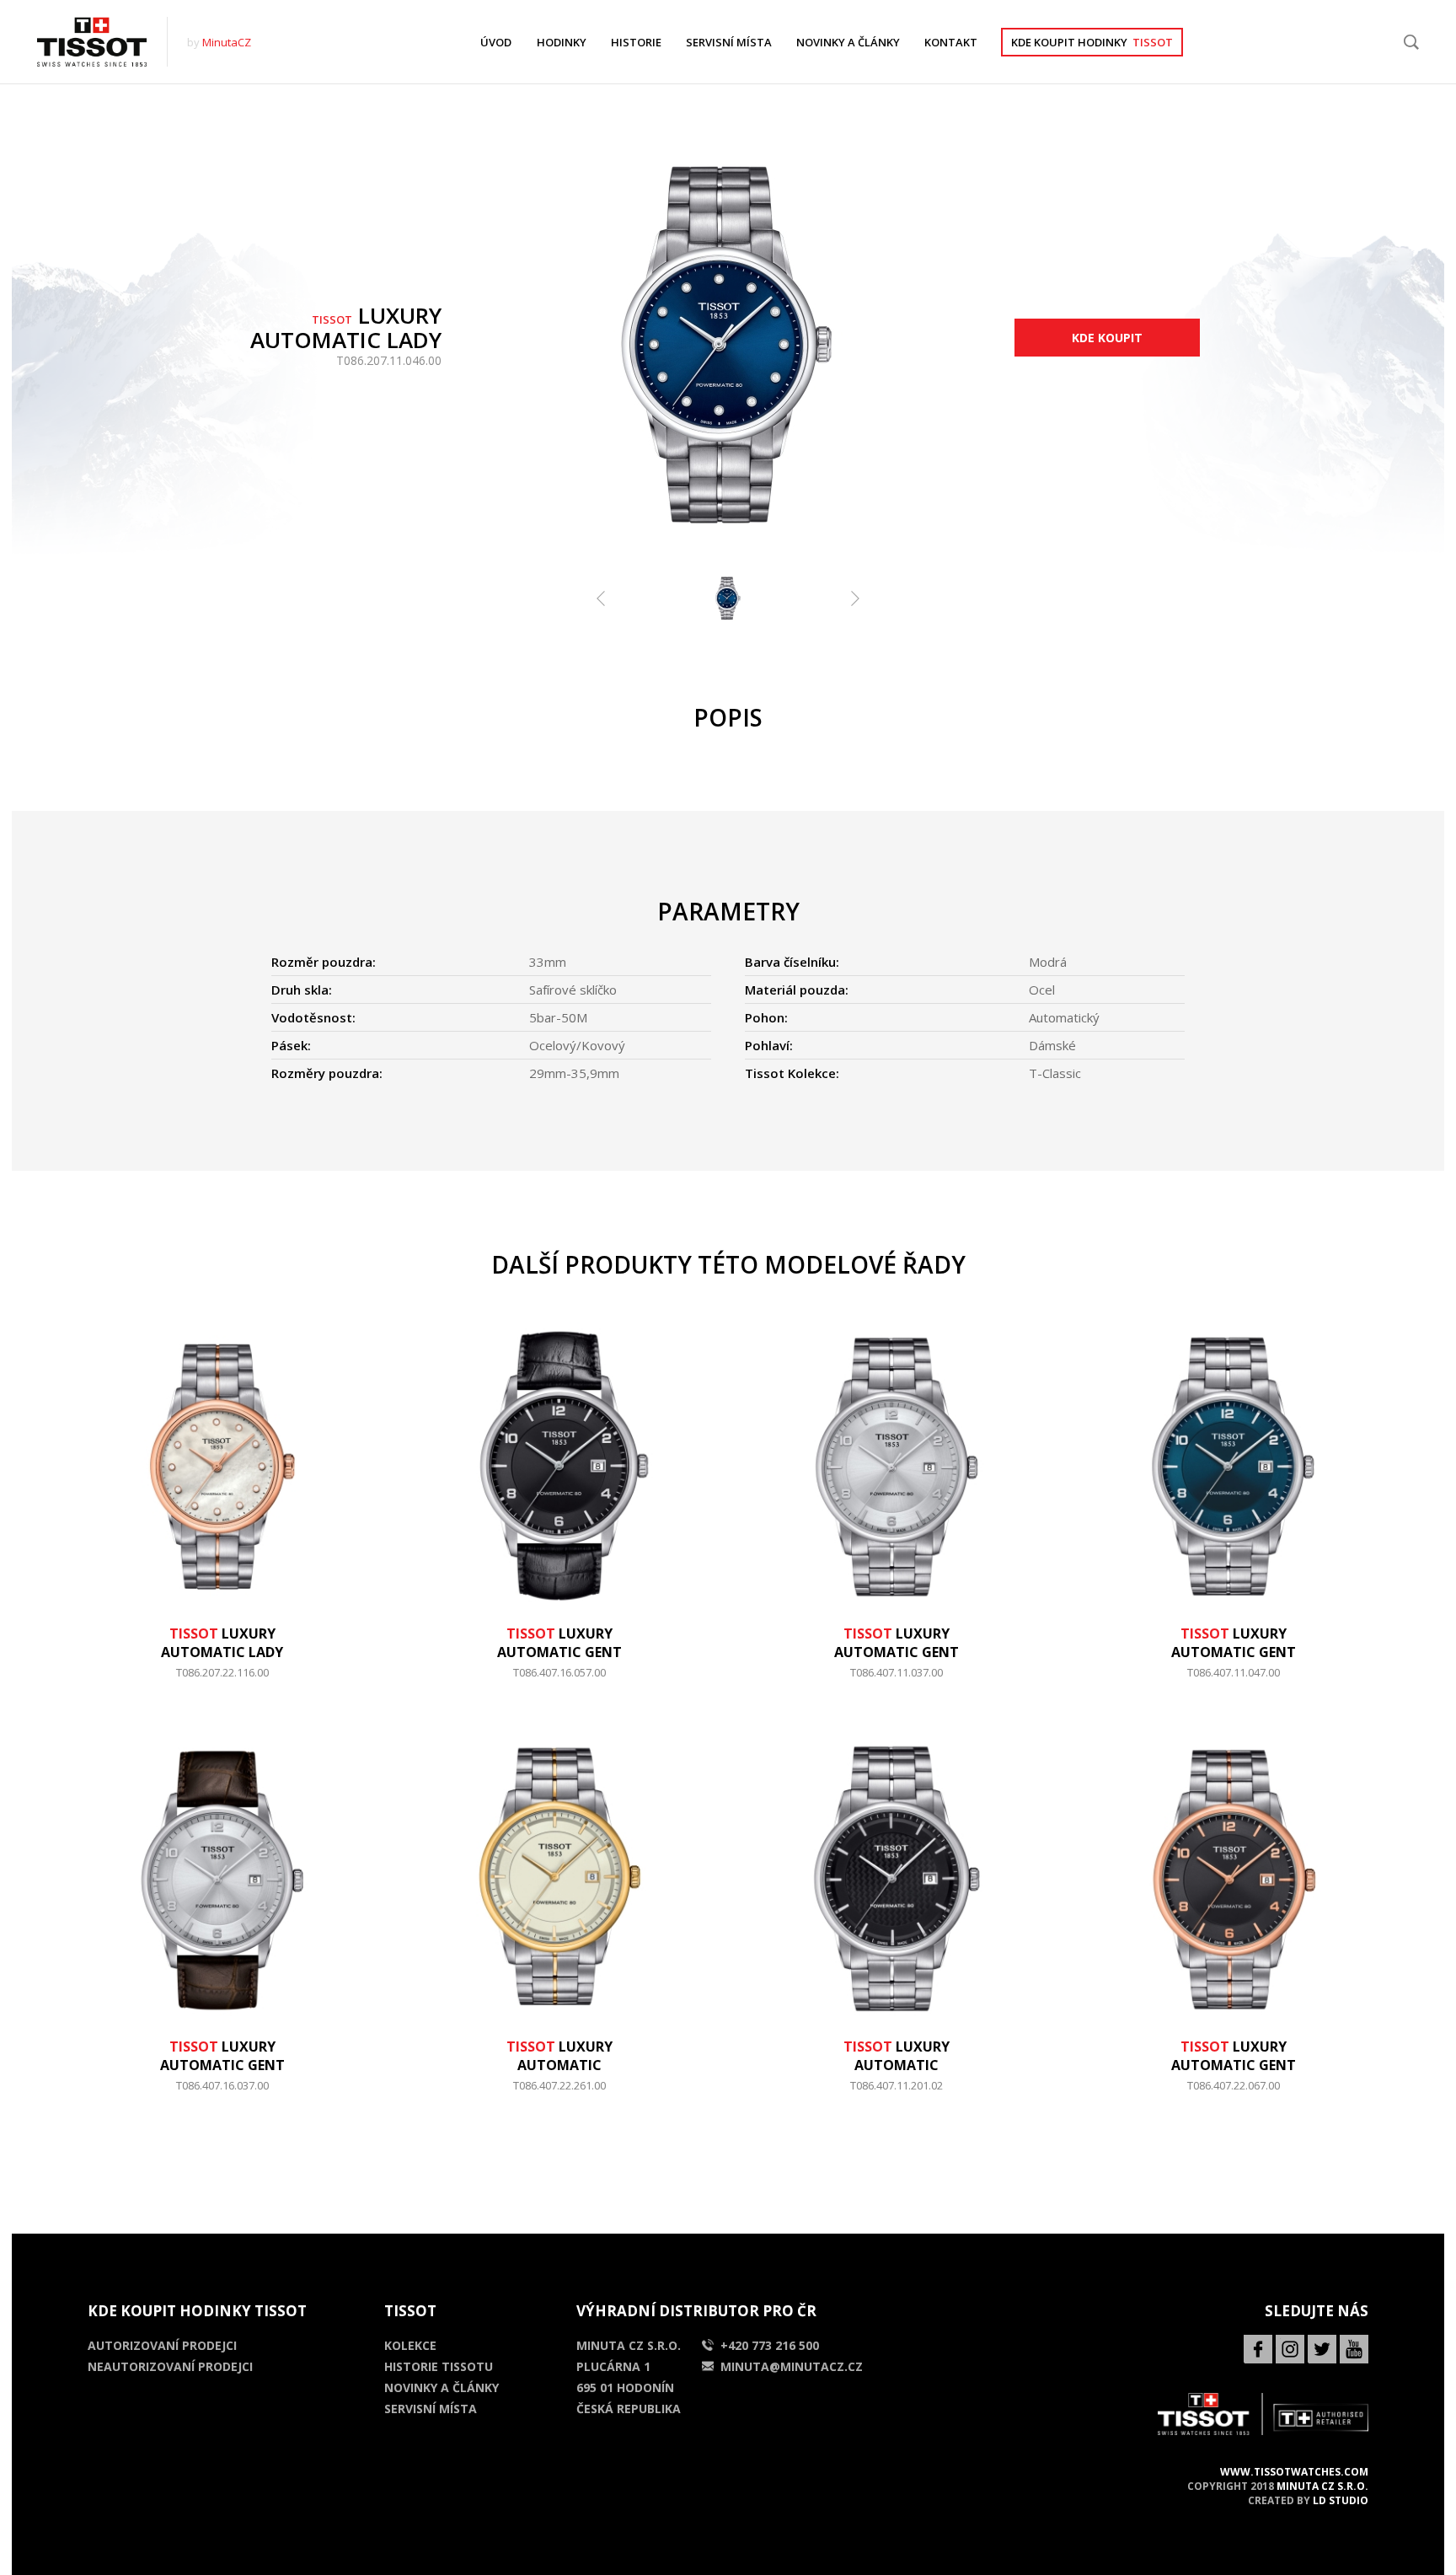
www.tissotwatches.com (1294, 2472)
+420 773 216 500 (770, 2345)
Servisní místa (431, 2409)
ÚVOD (496, 42)
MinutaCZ (227, 42)
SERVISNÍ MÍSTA (729, 42)
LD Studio (1341, 2500)
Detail (222, 1681)
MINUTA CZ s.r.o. (1322, 2486)
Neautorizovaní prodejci (170, 2366)
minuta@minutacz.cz (792, 2366)
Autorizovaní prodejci (162, 2345)
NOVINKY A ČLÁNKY (848, 42)
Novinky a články (442, 2387)
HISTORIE (636, 42)
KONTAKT (951, 42)
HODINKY (562, 42)
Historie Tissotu (439, 2366)
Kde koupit (1107, 338)
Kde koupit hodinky (1092, 42)
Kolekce (410, 2345)
